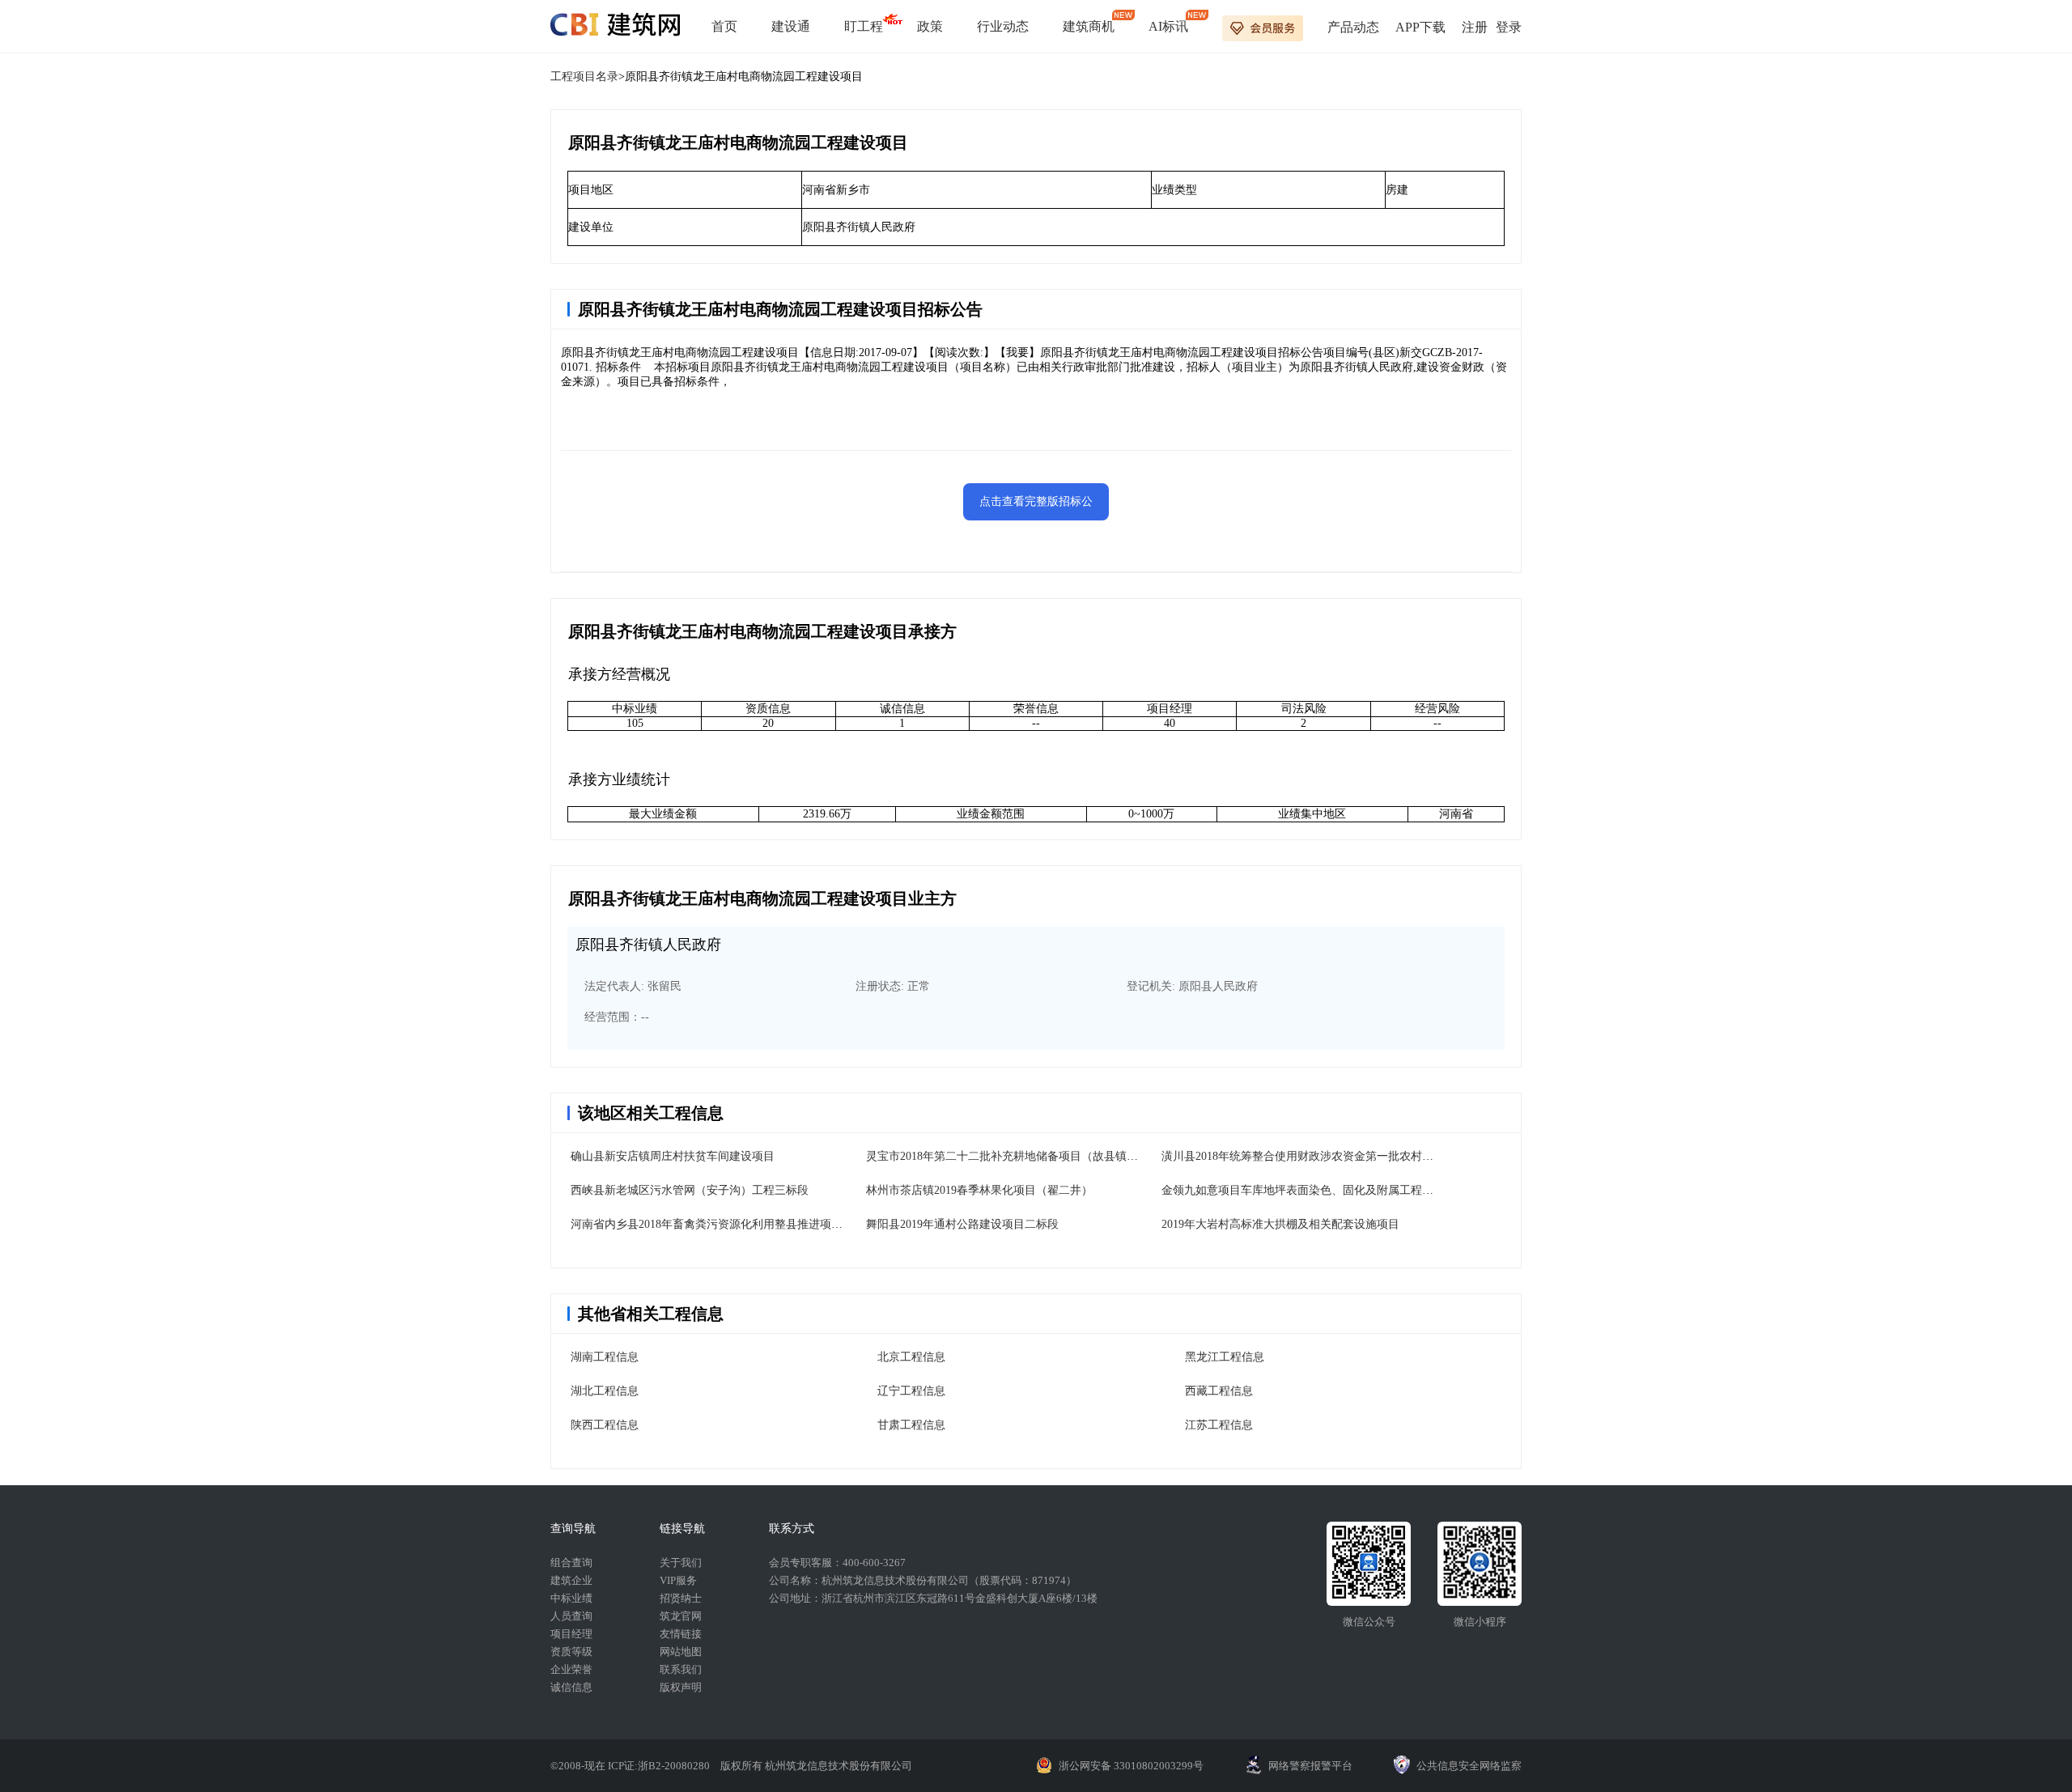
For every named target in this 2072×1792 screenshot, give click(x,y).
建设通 (791, 26)
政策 (930, 26)
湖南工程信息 (605, 1357)
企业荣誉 (571, 1669)
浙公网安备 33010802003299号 (1131, 1766)
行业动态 (1003, 26)
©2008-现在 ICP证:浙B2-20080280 (631, 1766)
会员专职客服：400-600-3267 (837, 1563)
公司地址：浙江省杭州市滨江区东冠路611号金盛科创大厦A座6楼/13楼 (933, 1598)
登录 (1509, 27)
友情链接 (681, 1634)
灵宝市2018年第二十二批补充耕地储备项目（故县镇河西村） (1019, 1156)
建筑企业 (571, 1580)
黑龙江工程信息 (1225, 1357)
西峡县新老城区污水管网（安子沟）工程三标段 (690, 1190)
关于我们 (681, 1563)
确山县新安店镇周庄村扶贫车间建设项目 (673, 1156)
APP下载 (1420, 27)
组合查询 (571, 1563)
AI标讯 (1168, 26)
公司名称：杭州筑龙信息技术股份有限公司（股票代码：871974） (923, 1580)
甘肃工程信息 (911, 1425)
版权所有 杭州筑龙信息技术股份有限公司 (816, 1766)
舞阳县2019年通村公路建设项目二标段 (962, 1224)
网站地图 (681, 1652)
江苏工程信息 (1219, 1425)
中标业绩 (571, 1598)
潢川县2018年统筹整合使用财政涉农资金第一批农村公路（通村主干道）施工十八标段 (1377, 1156)
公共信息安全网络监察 (1469, 1766)
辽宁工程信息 (911, 1391)
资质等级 (571, 1652)
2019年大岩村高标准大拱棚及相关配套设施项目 (1280, 1224)
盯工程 (864, 26)
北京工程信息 (911, 1357)
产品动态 (1353, 27)
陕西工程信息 (605, 1425)
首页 (724, 26)
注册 (1475, 27)
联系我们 (681, 1669)
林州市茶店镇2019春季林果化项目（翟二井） (979, 1190)
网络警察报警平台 (1310, 1766)
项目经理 (571, 1634)
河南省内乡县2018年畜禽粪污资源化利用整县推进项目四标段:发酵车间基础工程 (771, 1224)
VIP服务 (678, 1580)
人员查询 (571, 1616)
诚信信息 (571, 1687)
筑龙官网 (681, 1616)
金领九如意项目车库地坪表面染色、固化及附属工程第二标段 (1314, 1190)
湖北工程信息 (605, 1391)
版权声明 (681, 1687)
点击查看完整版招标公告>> (1036, 508)
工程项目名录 (584, 76)
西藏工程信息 (1219, 1391)
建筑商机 (1089, 26)
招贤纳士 (681, 1598)
